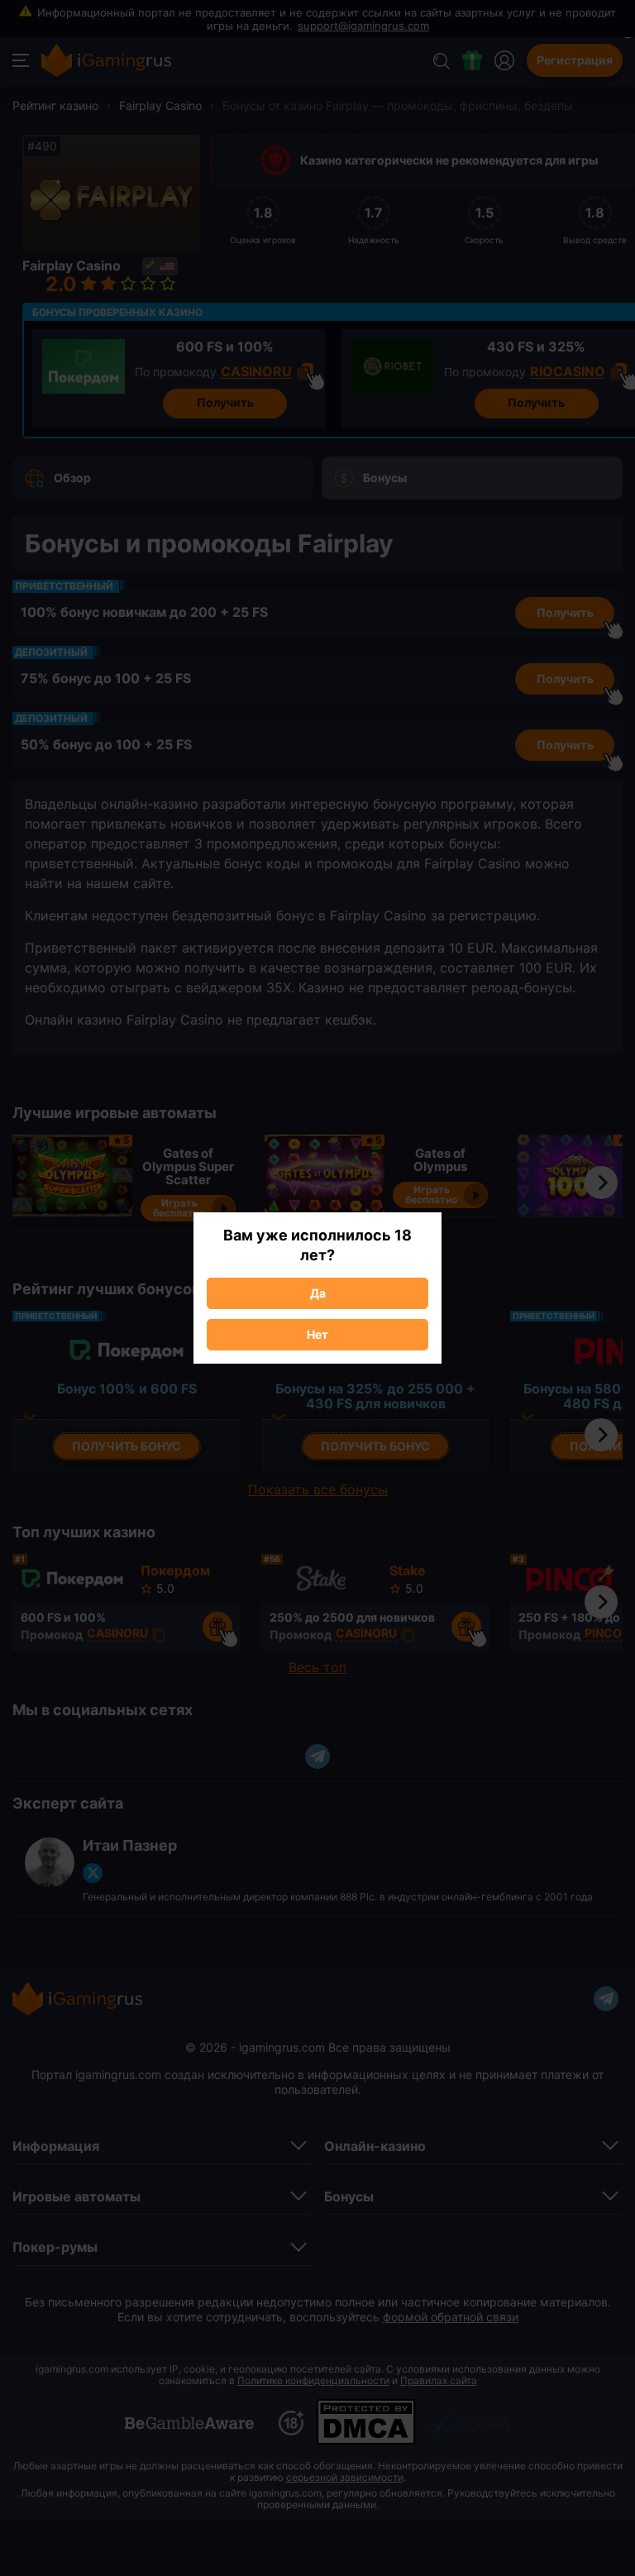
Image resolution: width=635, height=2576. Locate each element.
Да (318, 1293)
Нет (317, 1334)
